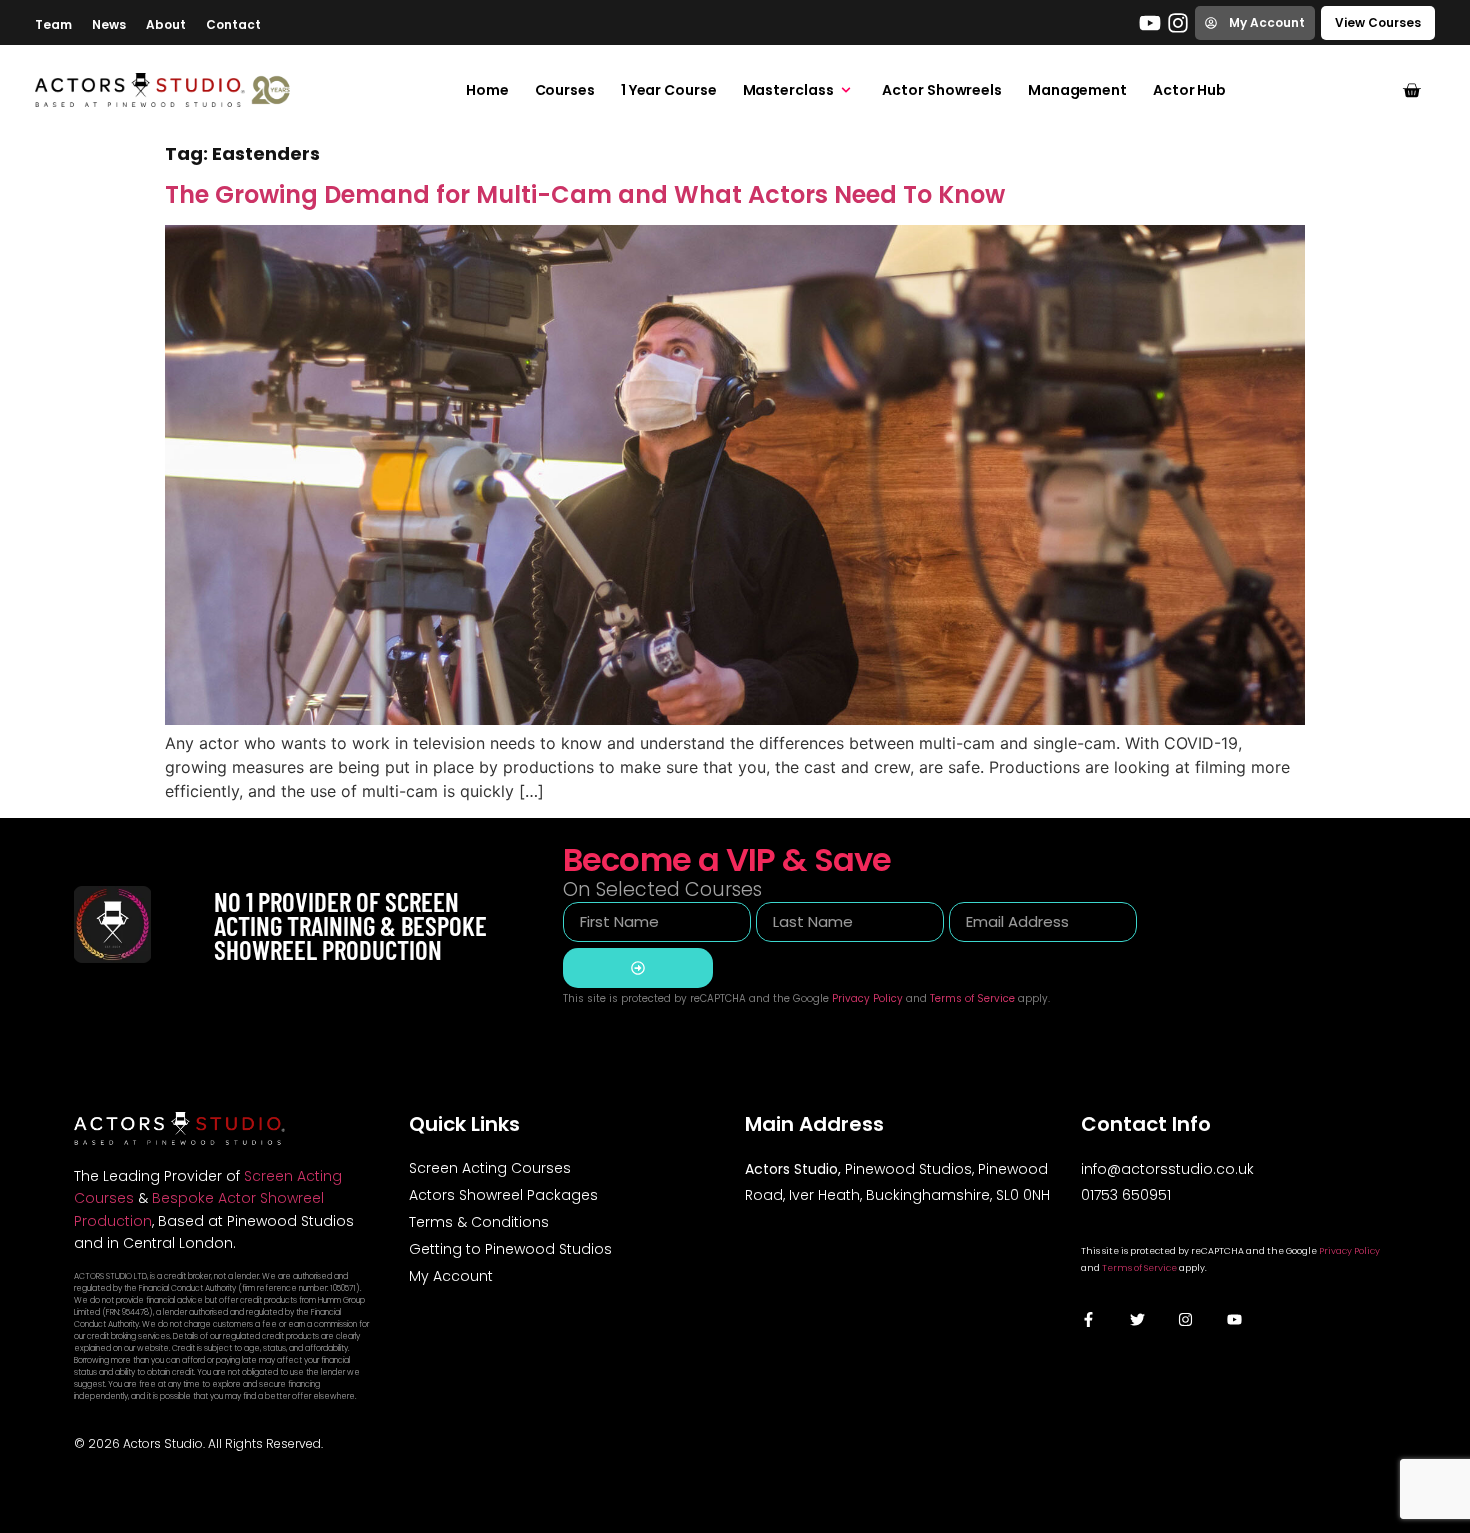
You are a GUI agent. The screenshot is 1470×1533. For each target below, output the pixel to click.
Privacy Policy (867, 998)
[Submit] (637, 968)
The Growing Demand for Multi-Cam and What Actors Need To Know (585, 194)
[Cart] (1411, 90)
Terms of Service (972, 998)
